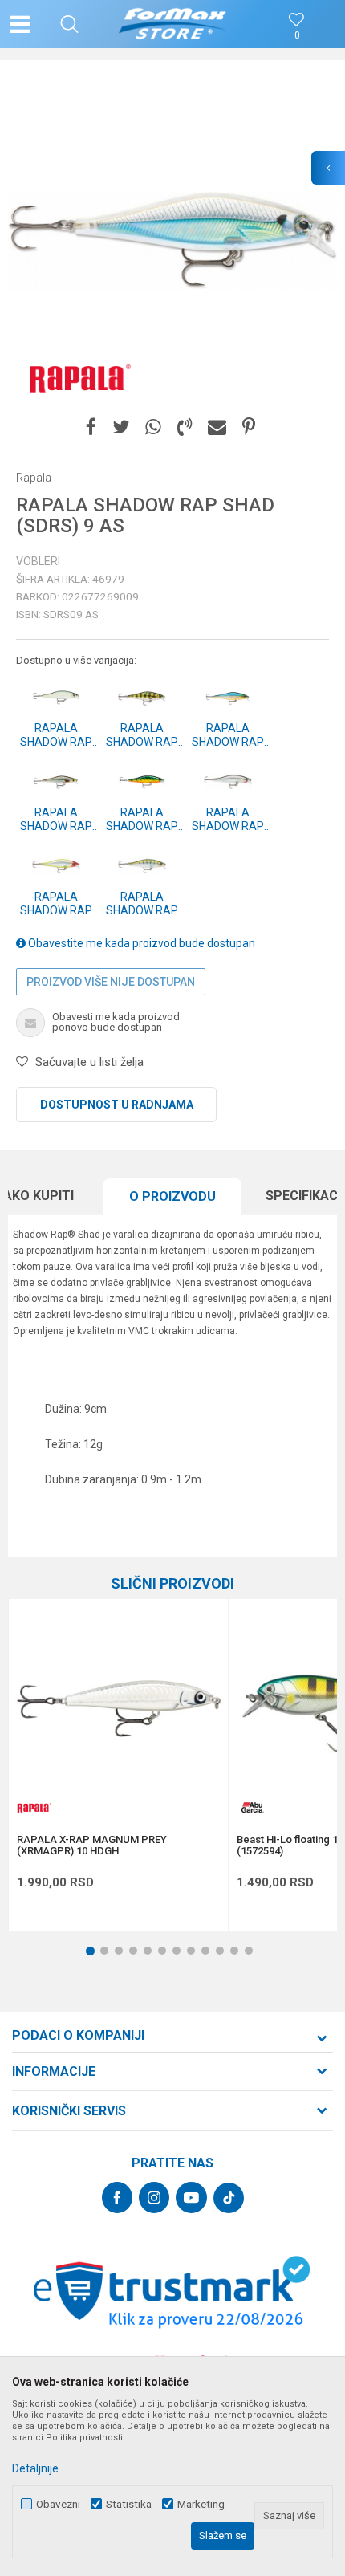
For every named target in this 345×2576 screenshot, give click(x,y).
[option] (172, 241)
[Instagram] (154, 2198)
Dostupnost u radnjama (117, 1105)
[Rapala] (76, 377)
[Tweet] (121, 427)
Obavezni (58, 2504)
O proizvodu (172, 1196)
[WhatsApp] (153, 427)
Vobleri (38, 561)
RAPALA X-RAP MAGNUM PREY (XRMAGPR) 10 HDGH (92, 1846)
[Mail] (217, 427)
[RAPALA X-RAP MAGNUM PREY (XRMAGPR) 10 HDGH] (118, 1709)
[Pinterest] (249, 427)
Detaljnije (35, 2468)
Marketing (201, 2504)
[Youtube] (191, 2198)
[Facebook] (91, 427)
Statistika (129, 2504)
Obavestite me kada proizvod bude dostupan (140, 943)
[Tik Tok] (229, 2198)
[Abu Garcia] (253, 1807)
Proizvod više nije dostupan (111, 982)
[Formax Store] (173, 24)
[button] (69, 24)
